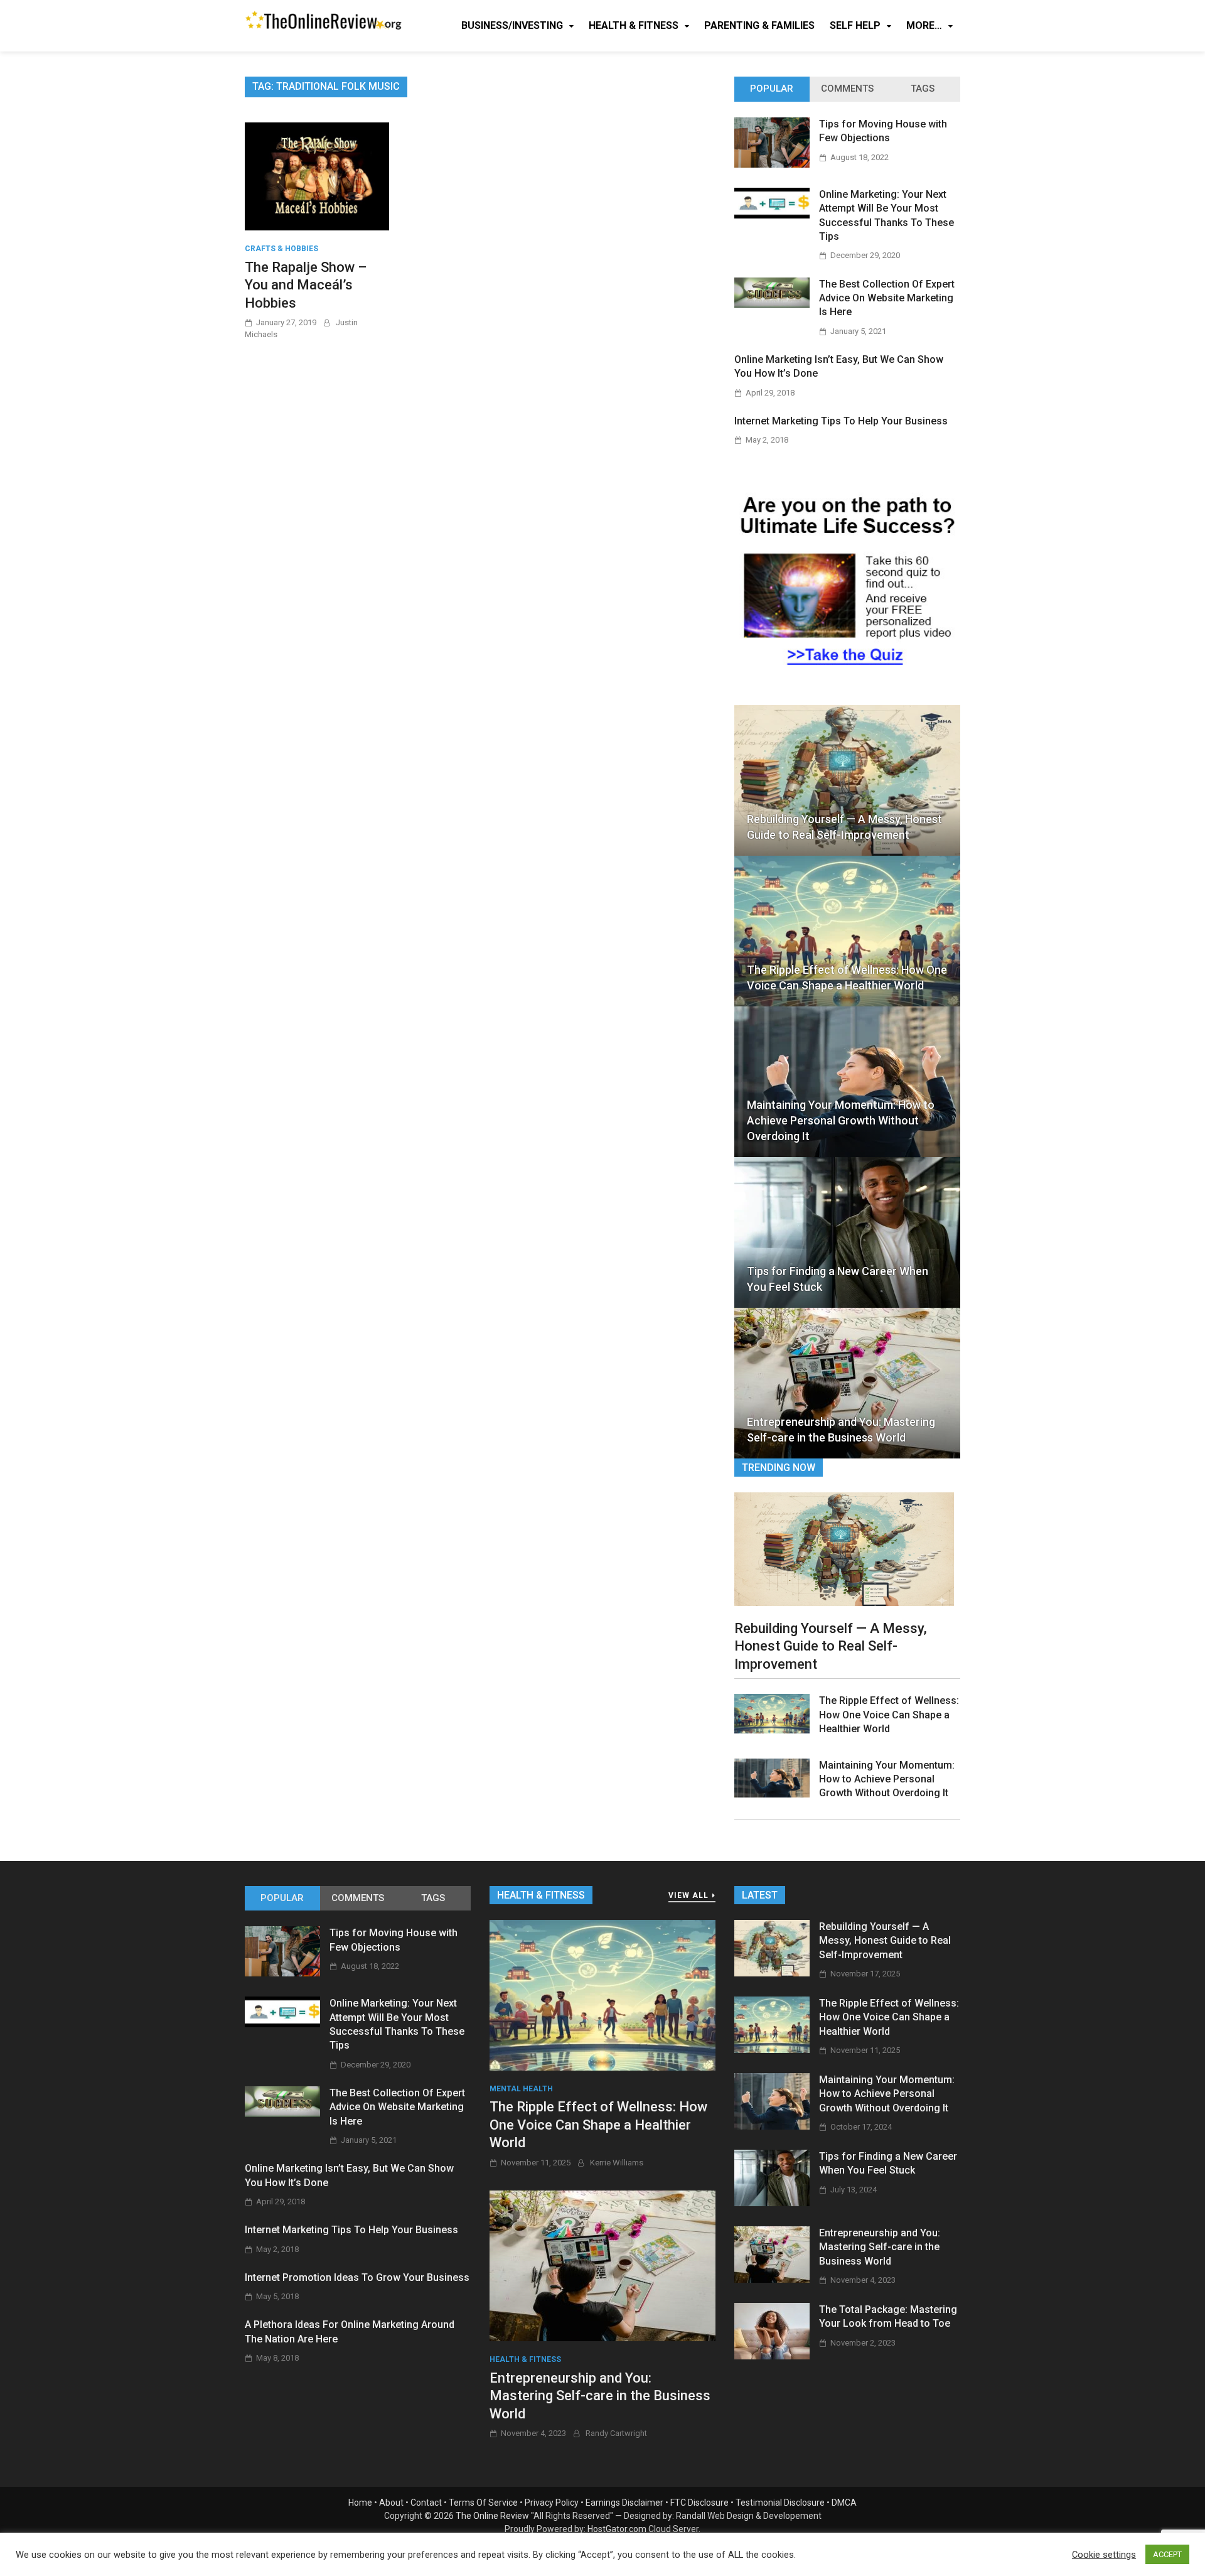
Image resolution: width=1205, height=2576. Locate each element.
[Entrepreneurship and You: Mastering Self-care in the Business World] (602, 2265)
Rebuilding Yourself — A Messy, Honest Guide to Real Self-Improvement (844, 827)
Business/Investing (512, 25)
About (391, 2503)
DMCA (844, 2503)
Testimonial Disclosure (780, 2503)
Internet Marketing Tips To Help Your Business (841, 421)
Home (360, 2503)
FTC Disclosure (699, 2503)
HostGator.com (617, 2529)
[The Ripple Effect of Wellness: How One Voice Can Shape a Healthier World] (772, 1730)
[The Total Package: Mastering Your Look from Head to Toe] (772, 2356)
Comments (847, 89)
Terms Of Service (483, 2503)
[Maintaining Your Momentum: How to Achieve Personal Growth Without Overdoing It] (772, 1794)
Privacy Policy (552, 2503)
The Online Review (492, 2516)
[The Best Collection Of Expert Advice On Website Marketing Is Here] (772, 304)
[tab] (772, 89)
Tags (923, 89)
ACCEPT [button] (1167, 2554)
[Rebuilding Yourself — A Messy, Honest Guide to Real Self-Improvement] (844, 1548)
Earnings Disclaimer (624, 2503)
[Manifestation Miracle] (847, 672)
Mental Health (521, 2089)
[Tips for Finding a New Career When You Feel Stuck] (772, 2203)
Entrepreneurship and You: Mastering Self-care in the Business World (841, 1430)
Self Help (855, 25)
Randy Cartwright (616, 2433)
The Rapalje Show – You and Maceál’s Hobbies (306, 285)
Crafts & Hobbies (281, 249)
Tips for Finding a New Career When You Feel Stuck (838, 1279)
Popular (772, 89)
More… (924, 25)
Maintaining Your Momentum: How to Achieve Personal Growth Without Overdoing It (841, 1120)
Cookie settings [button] (1104, 2555)
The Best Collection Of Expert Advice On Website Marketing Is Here (887, 298)
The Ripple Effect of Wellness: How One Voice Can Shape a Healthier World (847, 978)
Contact (426, 2503)
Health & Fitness (634, 25)
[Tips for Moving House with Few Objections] (772, 164)
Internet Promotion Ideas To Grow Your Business (357, 2277)
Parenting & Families (759, 25)
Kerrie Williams (617, 2163)
